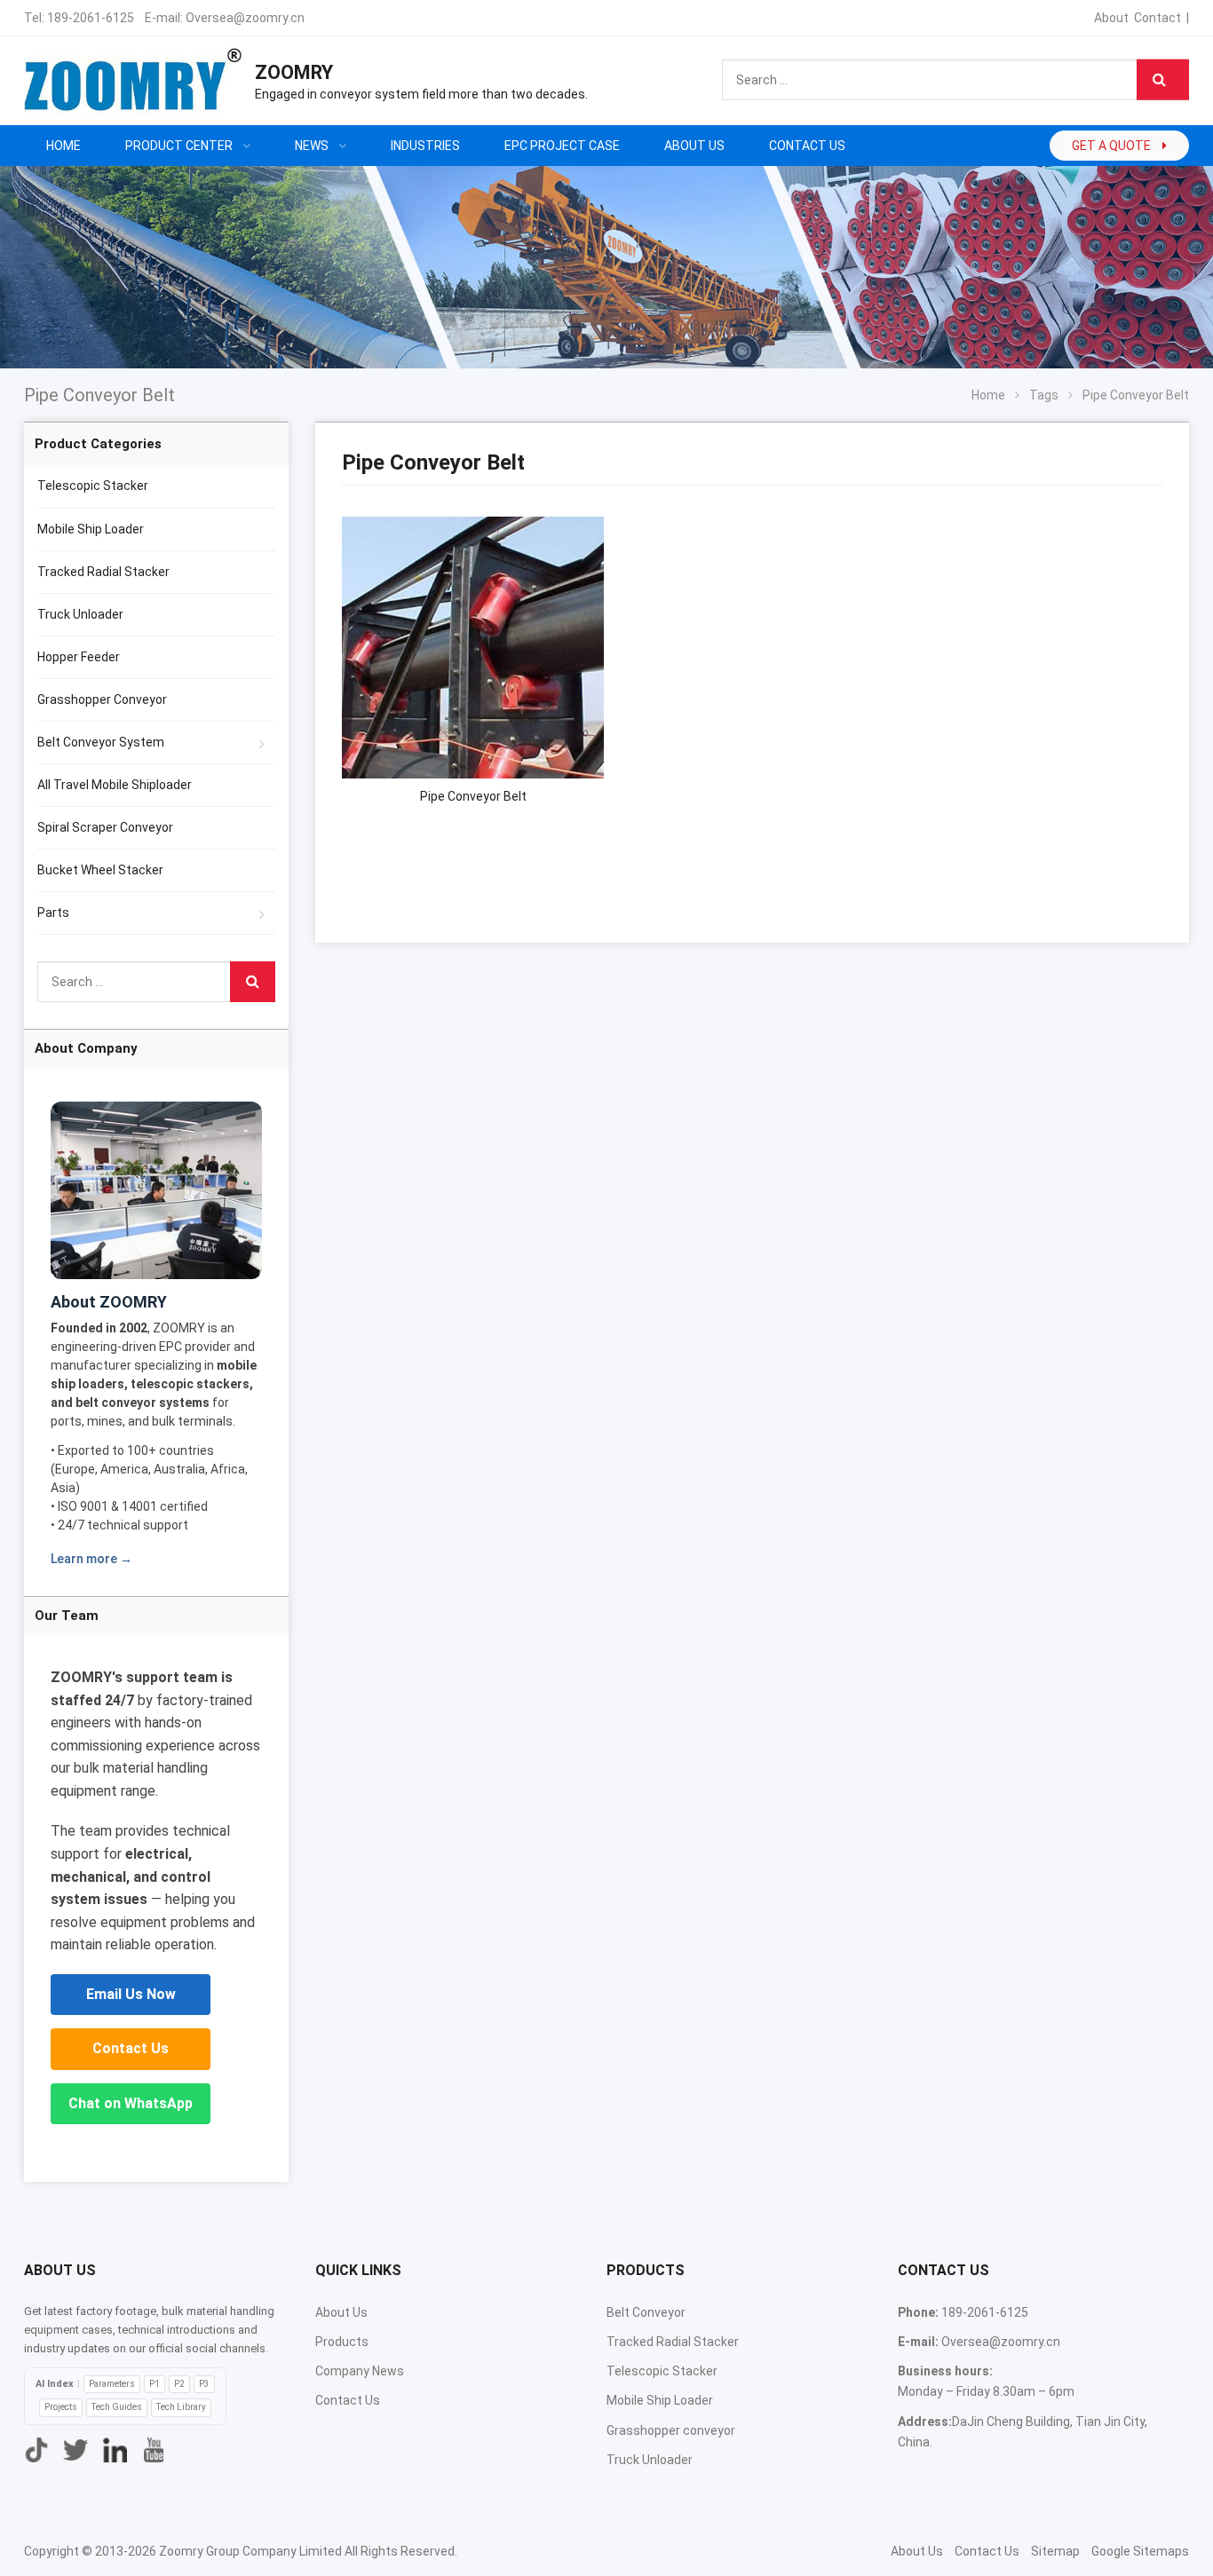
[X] (75, 2450)
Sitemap (1055, 2551)
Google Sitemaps (1140, 2551)
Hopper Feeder (79, 657)
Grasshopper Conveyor (102, 699)
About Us (341, 2312)
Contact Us (131, 2048)
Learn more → (91, 1559)
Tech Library (181, 2407)
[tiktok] (36, 2450)
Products (342, 2342)
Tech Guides (117, 2407)
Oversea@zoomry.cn (245, 18)
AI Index (55, 2384)
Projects (61, 2407)
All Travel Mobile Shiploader (115, 785)
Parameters (112, 2384)
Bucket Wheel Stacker (100, 870)
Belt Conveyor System (101, 742)
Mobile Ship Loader (91, 529)
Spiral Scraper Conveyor (105, 827)
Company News (360, 2371)
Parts (53, 913)
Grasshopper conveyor (671, 2430)
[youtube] (154, 2450)
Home (63, 146)
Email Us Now (131, 1994)
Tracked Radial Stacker (103, 572)
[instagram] (115, 2450)
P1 (155, 2384)
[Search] (1163, 80)
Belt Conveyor (646, 2312)
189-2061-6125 (91, 18)
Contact (1158, 18)
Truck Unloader (80, 614)
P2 (179, 2384)
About (1111, 18)
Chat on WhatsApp (131, 2103)
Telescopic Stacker (93, 486)
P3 (204, 2384)
